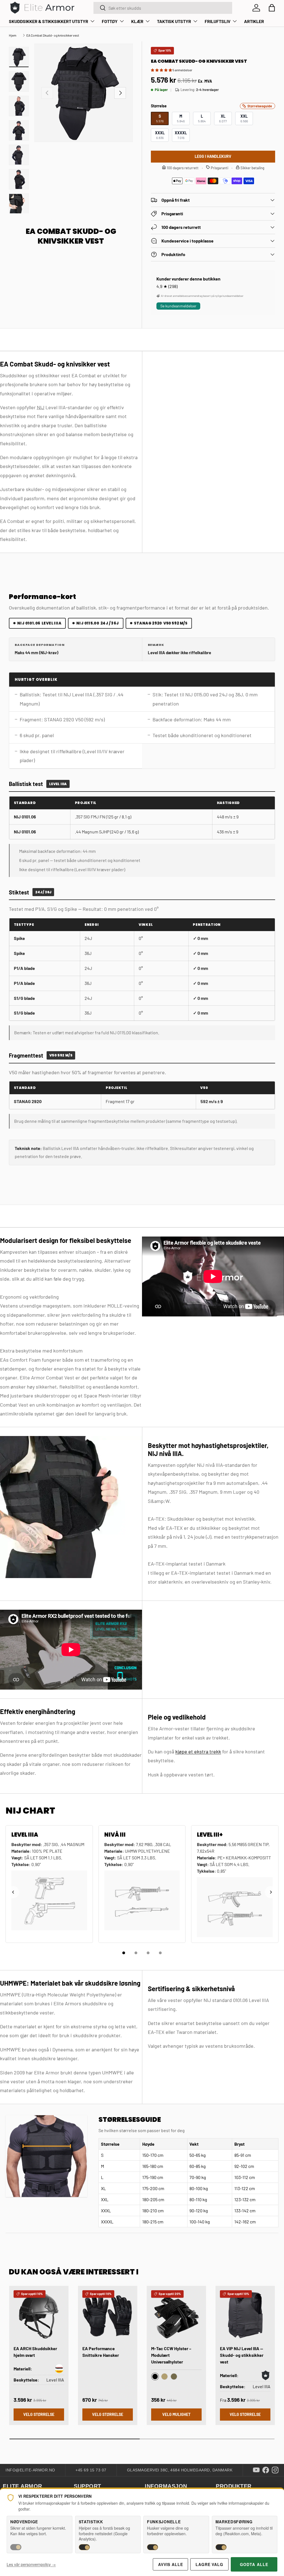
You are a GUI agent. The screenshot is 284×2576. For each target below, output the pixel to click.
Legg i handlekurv (213, 156)
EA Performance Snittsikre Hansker (101, 2352)
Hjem (13, 35)
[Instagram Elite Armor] (275, 2470)
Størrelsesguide (260, 106)
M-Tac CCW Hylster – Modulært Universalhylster (171, 2355)
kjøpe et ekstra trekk (198, 1751)
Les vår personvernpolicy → (31, 2564)
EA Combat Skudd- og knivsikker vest (53, 35)
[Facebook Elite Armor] (266, 2470)
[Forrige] (13, 1892)
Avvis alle (170, 2564)
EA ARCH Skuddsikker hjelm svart (35, 2352)
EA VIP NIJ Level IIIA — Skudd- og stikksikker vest (242, 2355)
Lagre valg (209, 2564)
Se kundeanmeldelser (178, 306)
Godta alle (254, 2564)
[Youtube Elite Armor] (256, 2470)
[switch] (16, 2547)
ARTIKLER (254, 21)
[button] (272, 8)
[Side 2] (136, 1953)
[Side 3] (148, 1953)
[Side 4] (160, 1953)
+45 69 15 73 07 (91, 2470)
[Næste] (271, 1892)
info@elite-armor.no (30, 2470)
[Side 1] (124, 1953)
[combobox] (163, 8)
